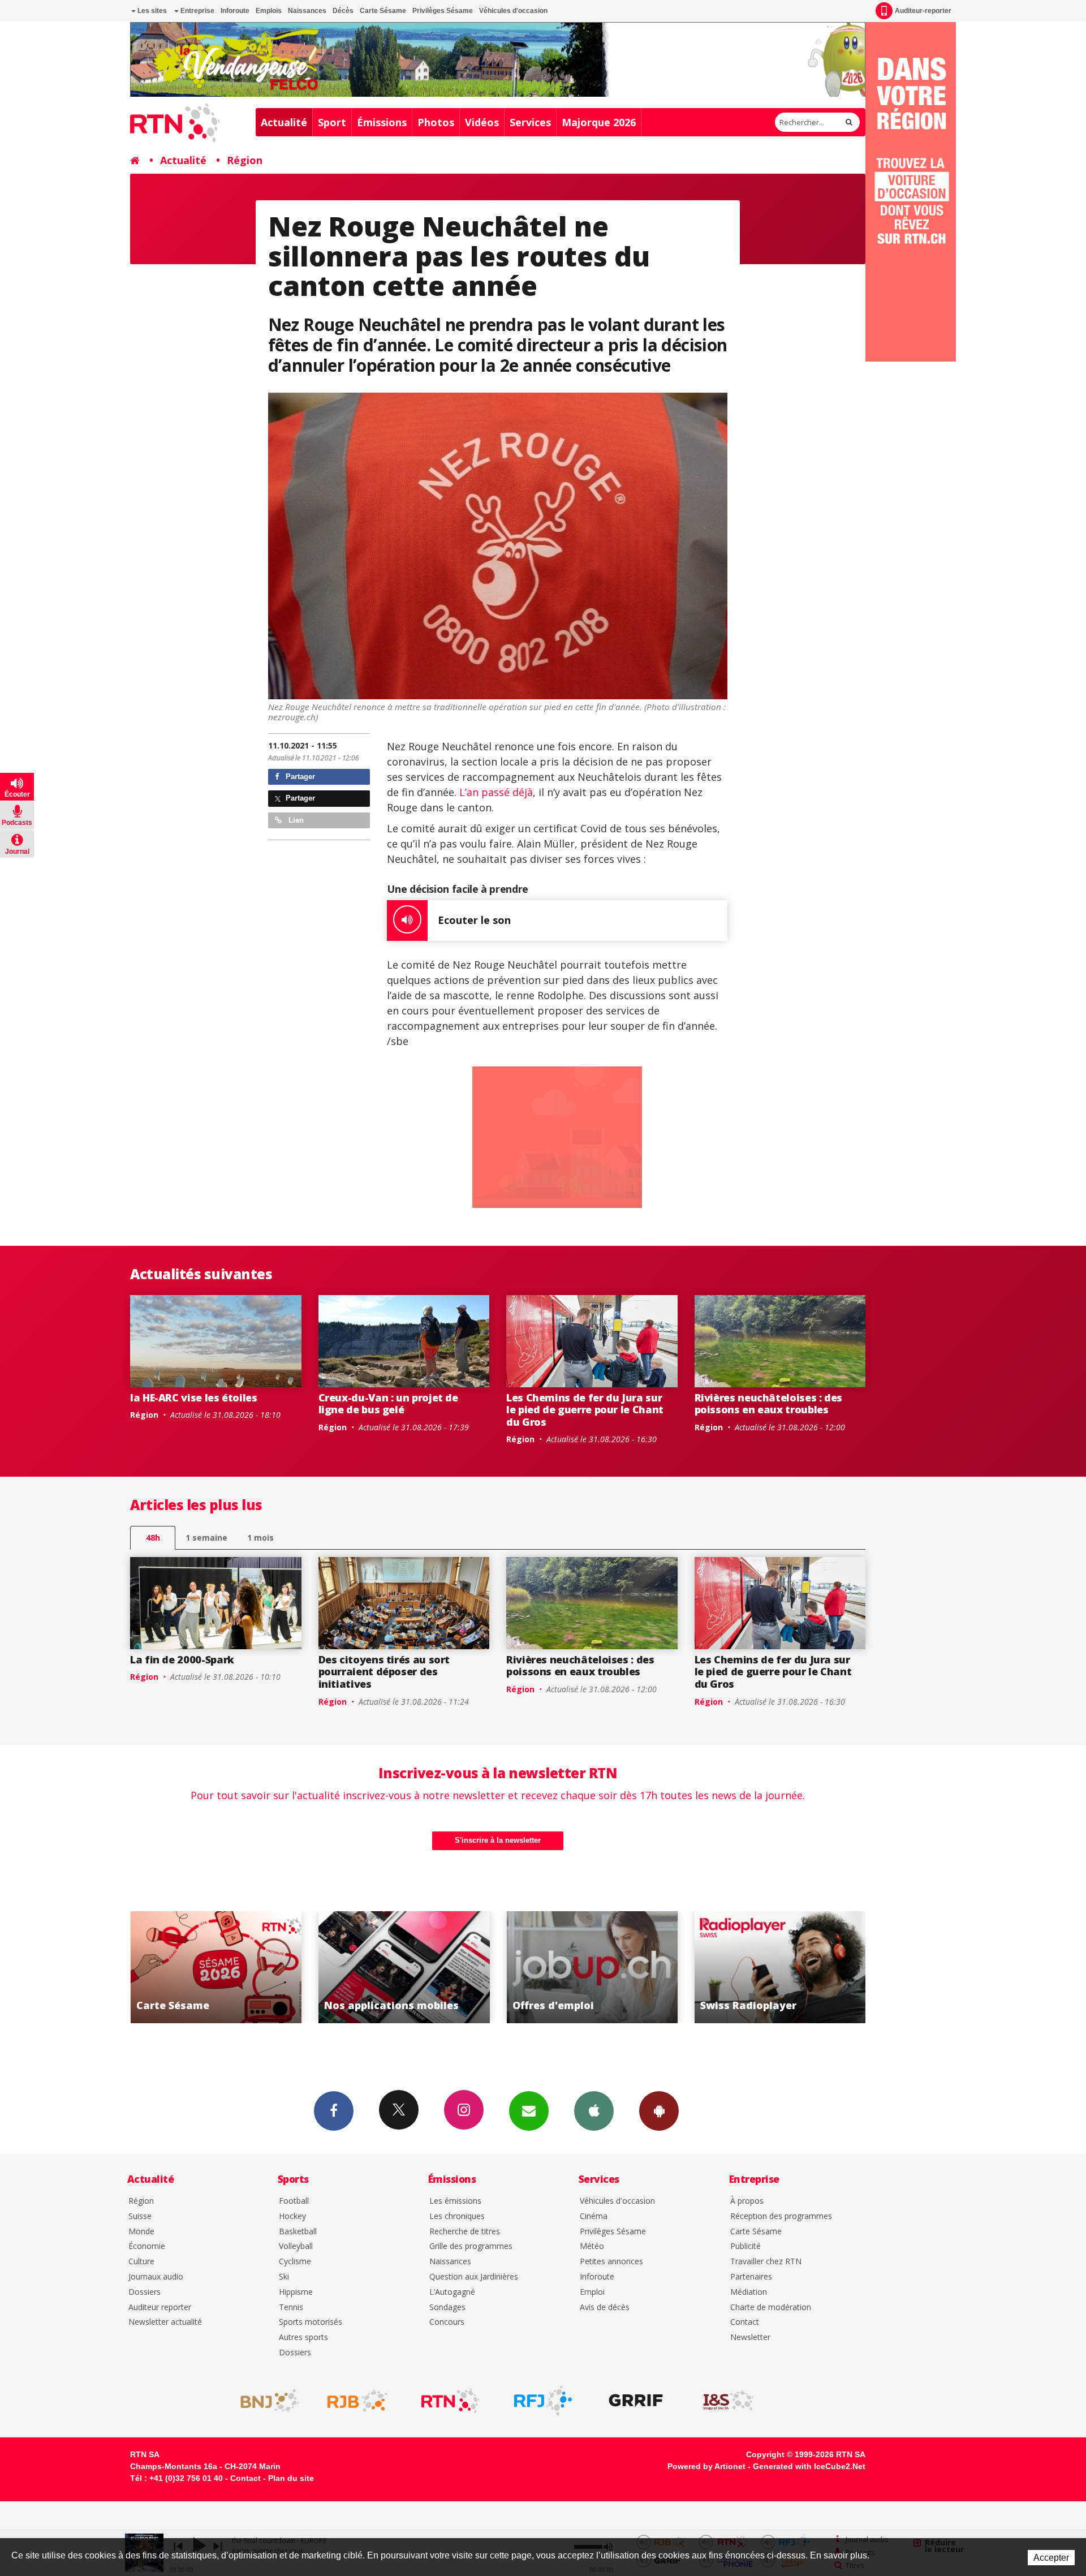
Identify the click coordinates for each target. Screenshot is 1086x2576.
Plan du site (291, 2478)
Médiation (749, 2292)
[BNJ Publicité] (265, 2401)
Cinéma (594, 2216)
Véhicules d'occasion (513, 11)
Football (294, 2201)
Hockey (292, 2216)
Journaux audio (156, 2277)
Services (530, 122)
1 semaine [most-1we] (206, 1538)
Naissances (307, 11)
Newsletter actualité (165, 2322)
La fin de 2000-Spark (182, 1659)
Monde (141, 2232)
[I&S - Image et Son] (729, 2401)
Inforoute (235, 11)
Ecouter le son (474, 920)
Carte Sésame (383, 11)
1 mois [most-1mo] (260, 1538)
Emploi (592, 2292)
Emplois (269, 11)
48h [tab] (153, 1538)
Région (245, 160)
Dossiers (145, 2292)
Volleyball (296, 2246)
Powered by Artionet (706, 2466)
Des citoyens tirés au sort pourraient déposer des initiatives (384, 1672)
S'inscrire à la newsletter (498, 1840)
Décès (343, 11)
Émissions (382, 122)
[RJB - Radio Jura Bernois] (357, 2401)
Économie (147, 2246)
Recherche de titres (465, 2232)
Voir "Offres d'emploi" (292, 1967)
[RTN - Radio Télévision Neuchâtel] (450, 2401)
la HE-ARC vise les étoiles (194, 1397)
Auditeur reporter (160, 2308)
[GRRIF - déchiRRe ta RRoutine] (636, 2401)
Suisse (140, 2216)
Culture (141, 2262)
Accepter (1051, 2558)
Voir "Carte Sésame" (668, 1967)
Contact (745, 2322)
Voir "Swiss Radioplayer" (480, 1967)
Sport (332, 122)
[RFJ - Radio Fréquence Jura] (543, 2401)
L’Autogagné (452, 2292)
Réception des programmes (781, 2216)
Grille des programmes (471, 2246)
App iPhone (594, 2111)
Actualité (284, 122)
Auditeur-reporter (923, 11)
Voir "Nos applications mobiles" (856, 1967)
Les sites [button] (151, 11)
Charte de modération (771, 2308)
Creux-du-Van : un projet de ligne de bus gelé (388, 1404)
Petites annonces (611, 2262)
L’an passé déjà (496, 792)
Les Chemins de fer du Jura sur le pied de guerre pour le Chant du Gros (585, 1410)
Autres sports (303, 2338)
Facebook (334, 2111)
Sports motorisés (311, 2322)
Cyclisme (295, 2262)
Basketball (298, 2232)
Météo (592, 2246)
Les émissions (455, 2201)
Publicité (745, 2246)
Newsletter (750, 2338)
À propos (747, 2201)
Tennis (291, 2308)
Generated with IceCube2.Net (809, 2466)
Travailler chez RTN (766, 2262)
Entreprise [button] (197, 11)
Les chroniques (457, 2216)
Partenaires (751, 2277)
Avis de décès (605, 2308)
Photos (436, 122)
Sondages (447, 2308)
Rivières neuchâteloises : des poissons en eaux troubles (769, 1404)
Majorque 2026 (599, 122)
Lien (295, 820)
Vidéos (482, 122)
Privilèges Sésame (443, 11)
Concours (447, 2322)
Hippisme (296, 2292)
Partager (299, 777)
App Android (659, 2111)
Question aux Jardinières (474, 2277)
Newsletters (529, 2111)
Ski (284, 2277)
